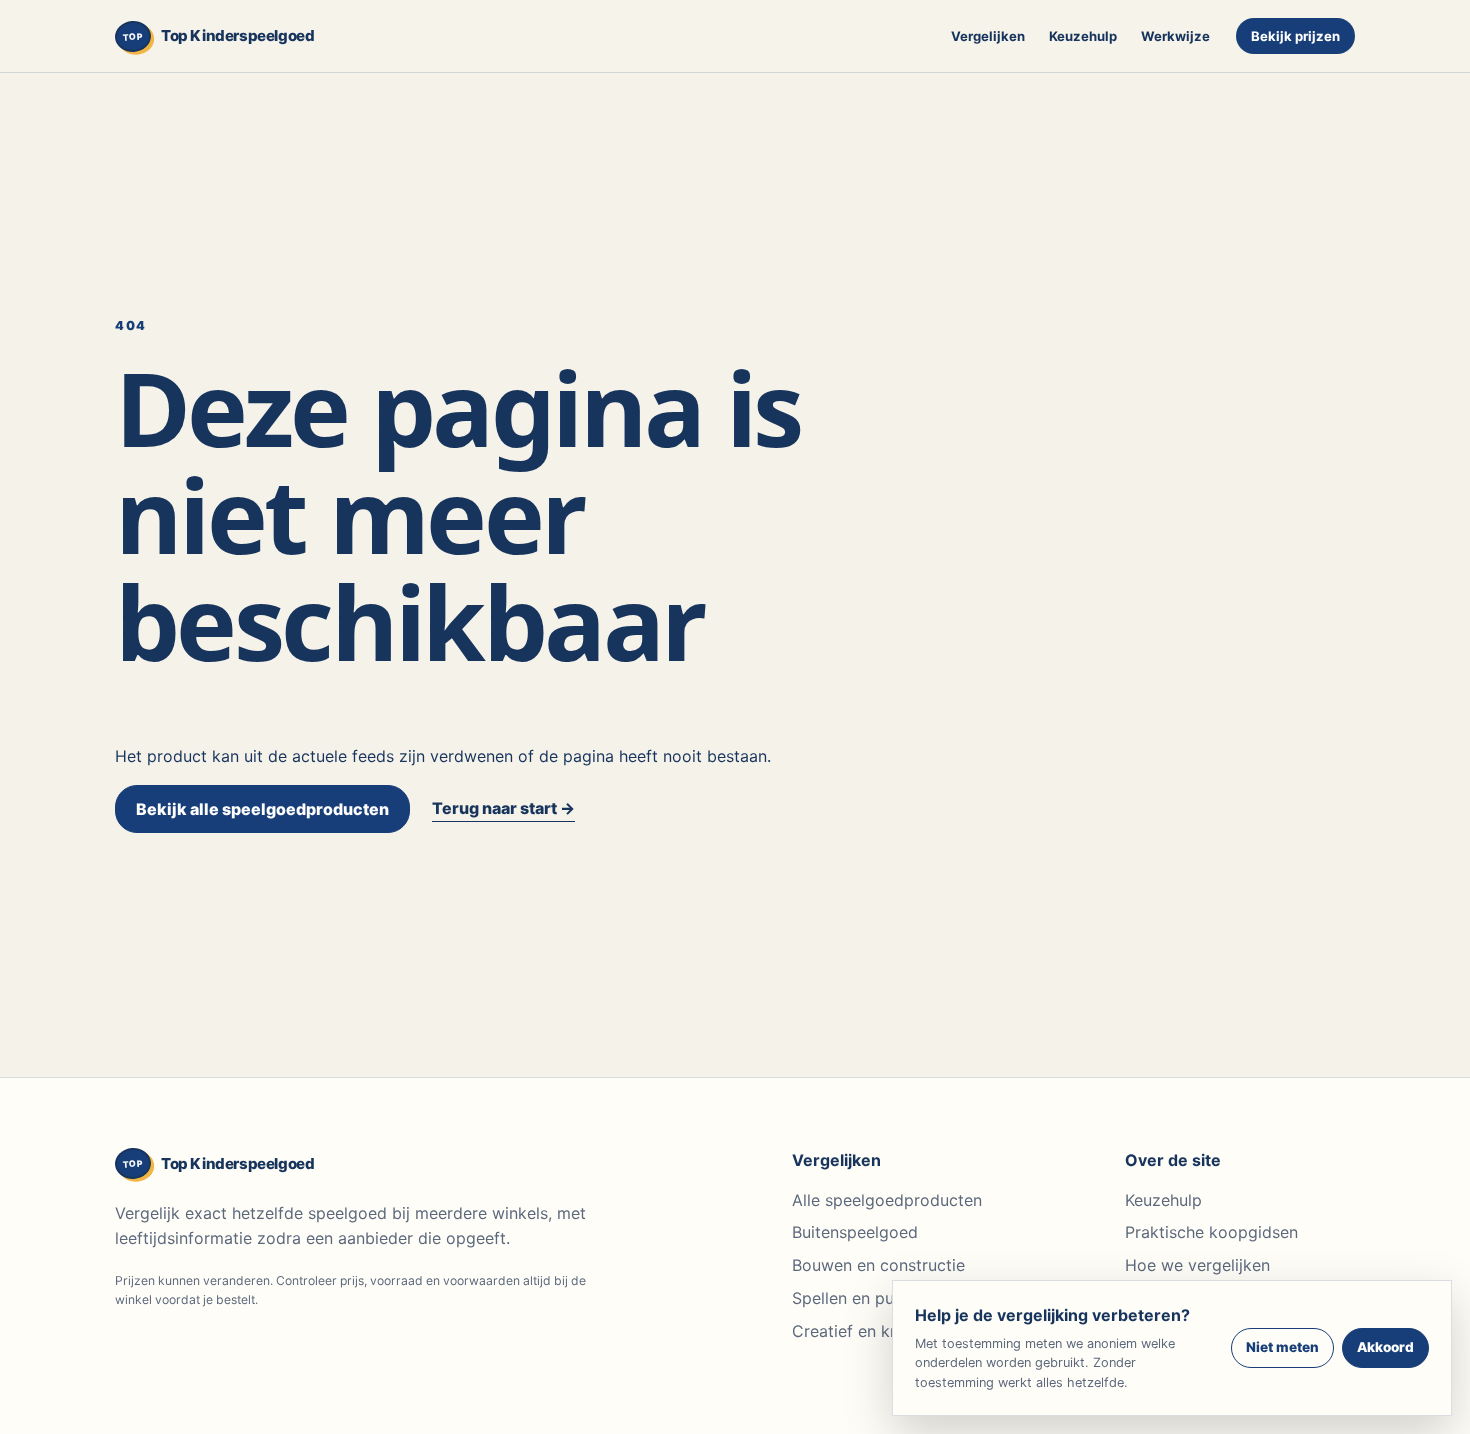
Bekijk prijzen (1295, 36)
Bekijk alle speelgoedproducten (262, 809)
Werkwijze (1175, 36)
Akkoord (1385, 1347)
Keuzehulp (1083, 36)
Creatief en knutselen (872, 1331)
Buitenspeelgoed (855, 1232)
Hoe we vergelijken (1197, 1265)
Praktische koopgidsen (1211, 1232)
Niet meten (1282, 1347)
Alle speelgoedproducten (887, 1200)
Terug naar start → (503, 808)
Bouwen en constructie (878, 1265)
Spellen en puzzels (862, 1298)
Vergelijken (988, 36)
